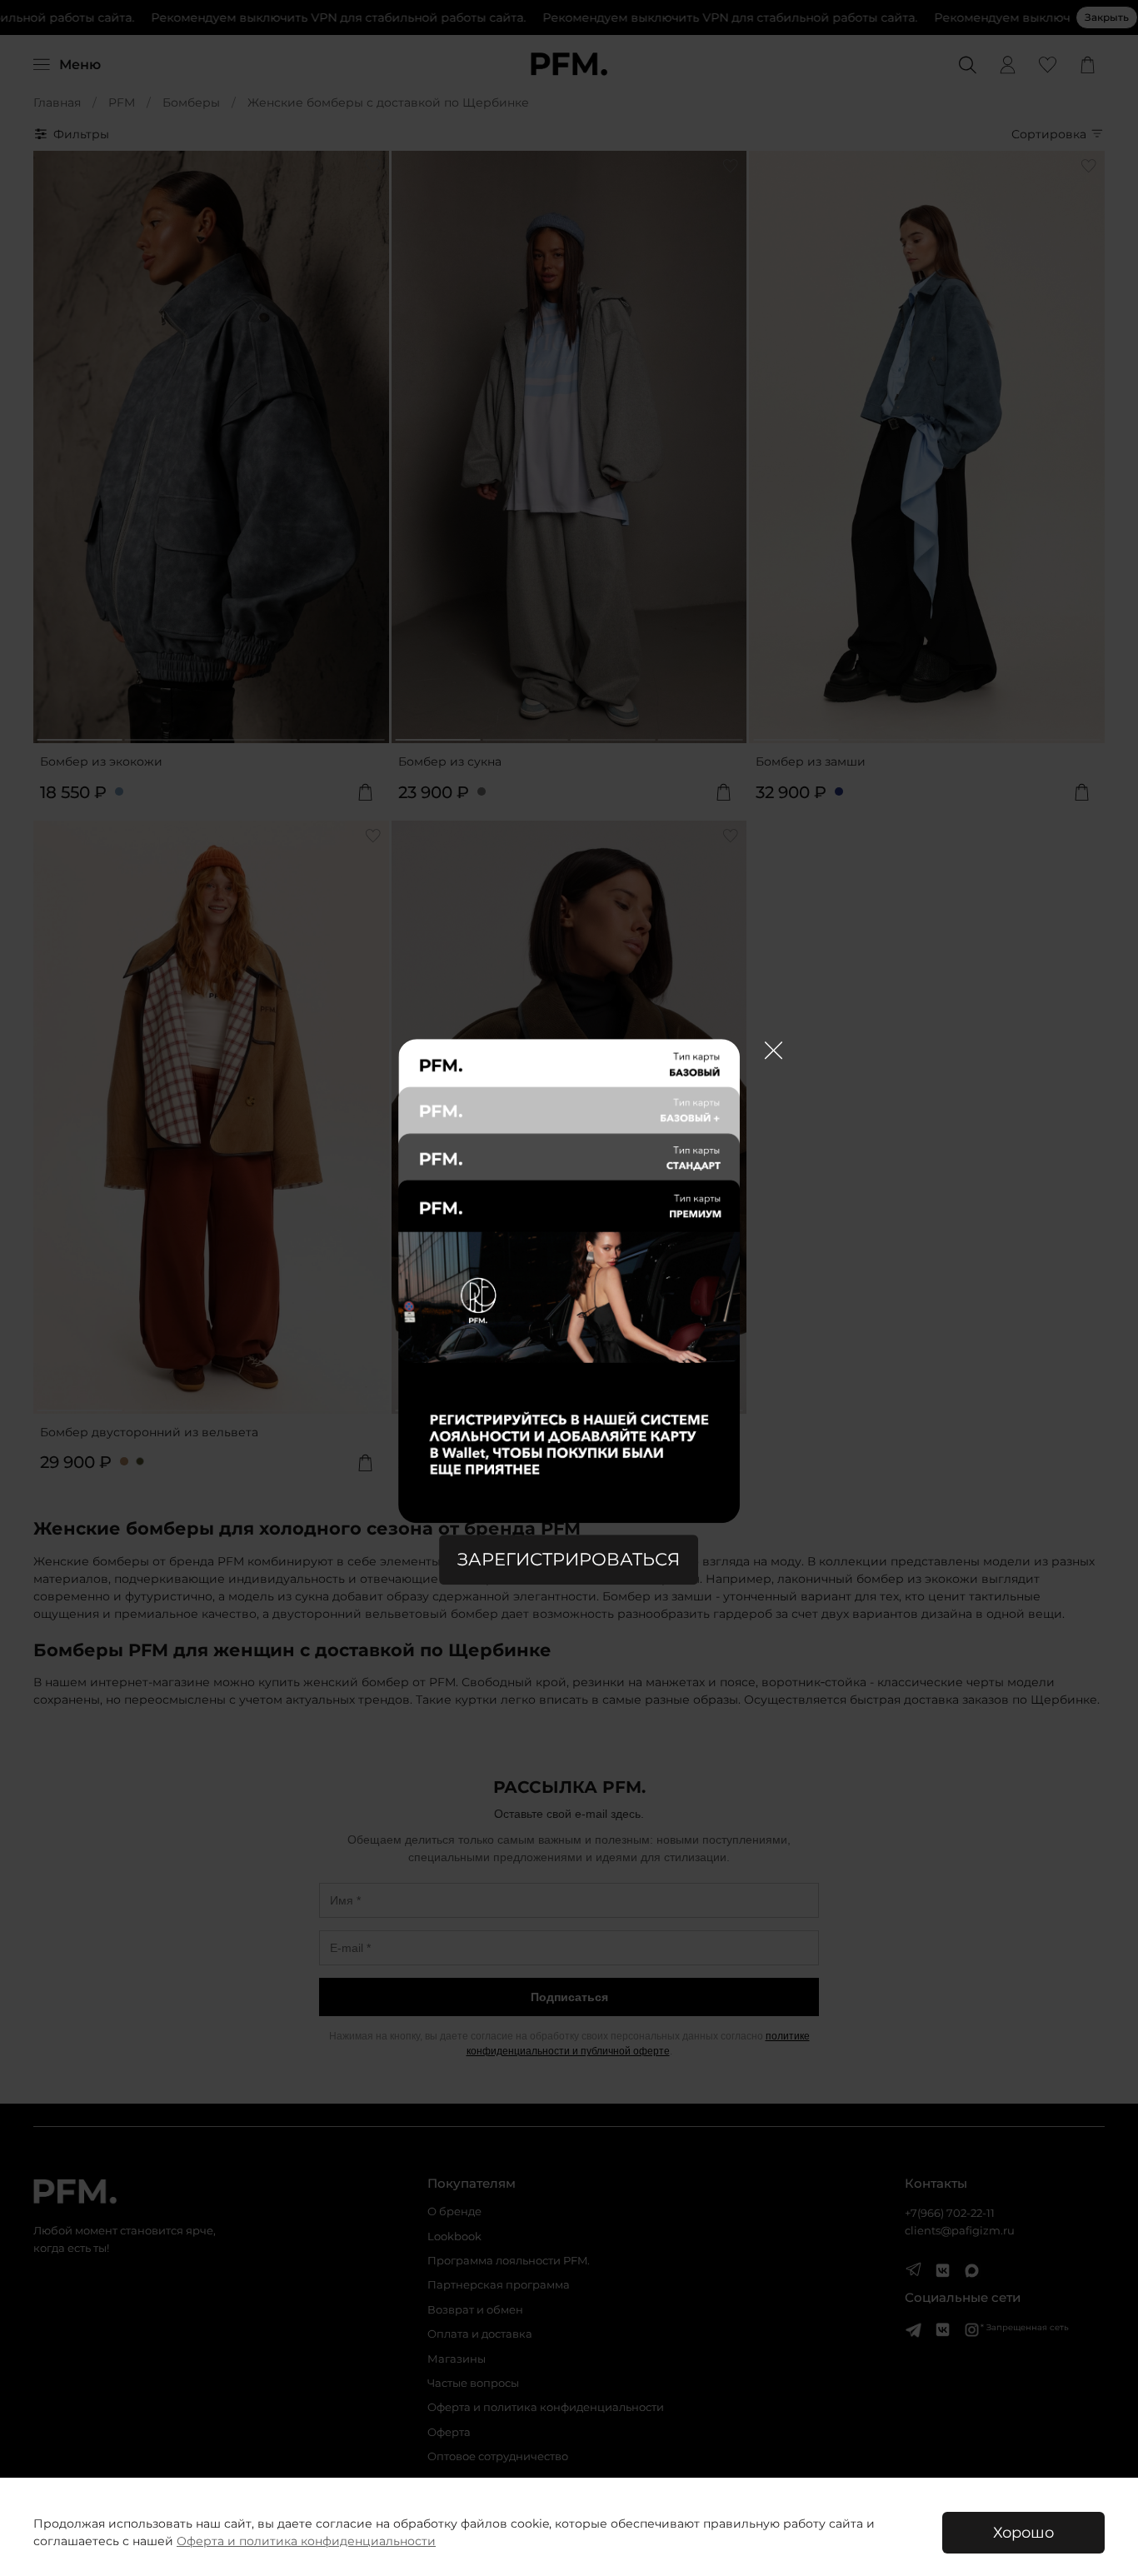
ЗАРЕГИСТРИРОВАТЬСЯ (569, 1560)
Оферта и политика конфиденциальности (306, 2541)
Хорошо (1023, 2532)
